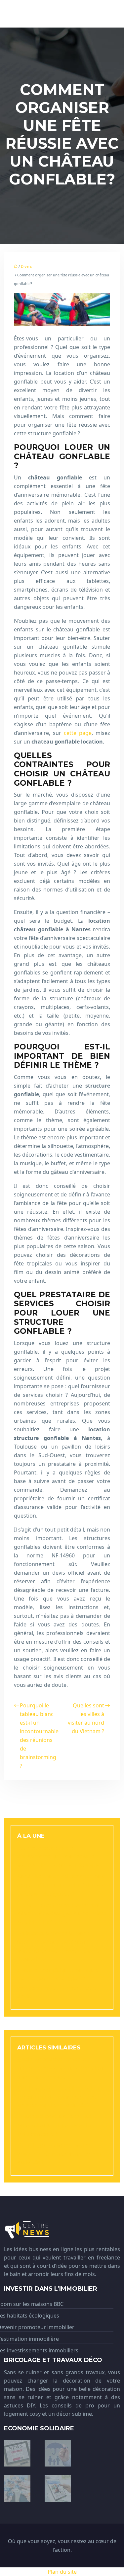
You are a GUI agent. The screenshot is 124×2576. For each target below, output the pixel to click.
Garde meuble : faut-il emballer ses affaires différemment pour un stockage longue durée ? (58, 2097)
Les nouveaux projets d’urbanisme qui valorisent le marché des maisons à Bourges (58, 1856)
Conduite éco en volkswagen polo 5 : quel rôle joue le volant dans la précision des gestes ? (61, 1885)
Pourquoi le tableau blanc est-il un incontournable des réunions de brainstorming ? (39, 1736)
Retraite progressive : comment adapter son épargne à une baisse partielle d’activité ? (62, 1913)
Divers (26, 266)
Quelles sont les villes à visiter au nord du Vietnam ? (86, 1718)
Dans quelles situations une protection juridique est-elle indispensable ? (54, 2125)
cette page (78, 733)
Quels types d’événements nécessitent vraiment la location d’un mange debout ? (60, 2068)
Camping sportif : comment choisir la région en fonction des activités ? (60, 2154)
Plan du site (62, 2572)
